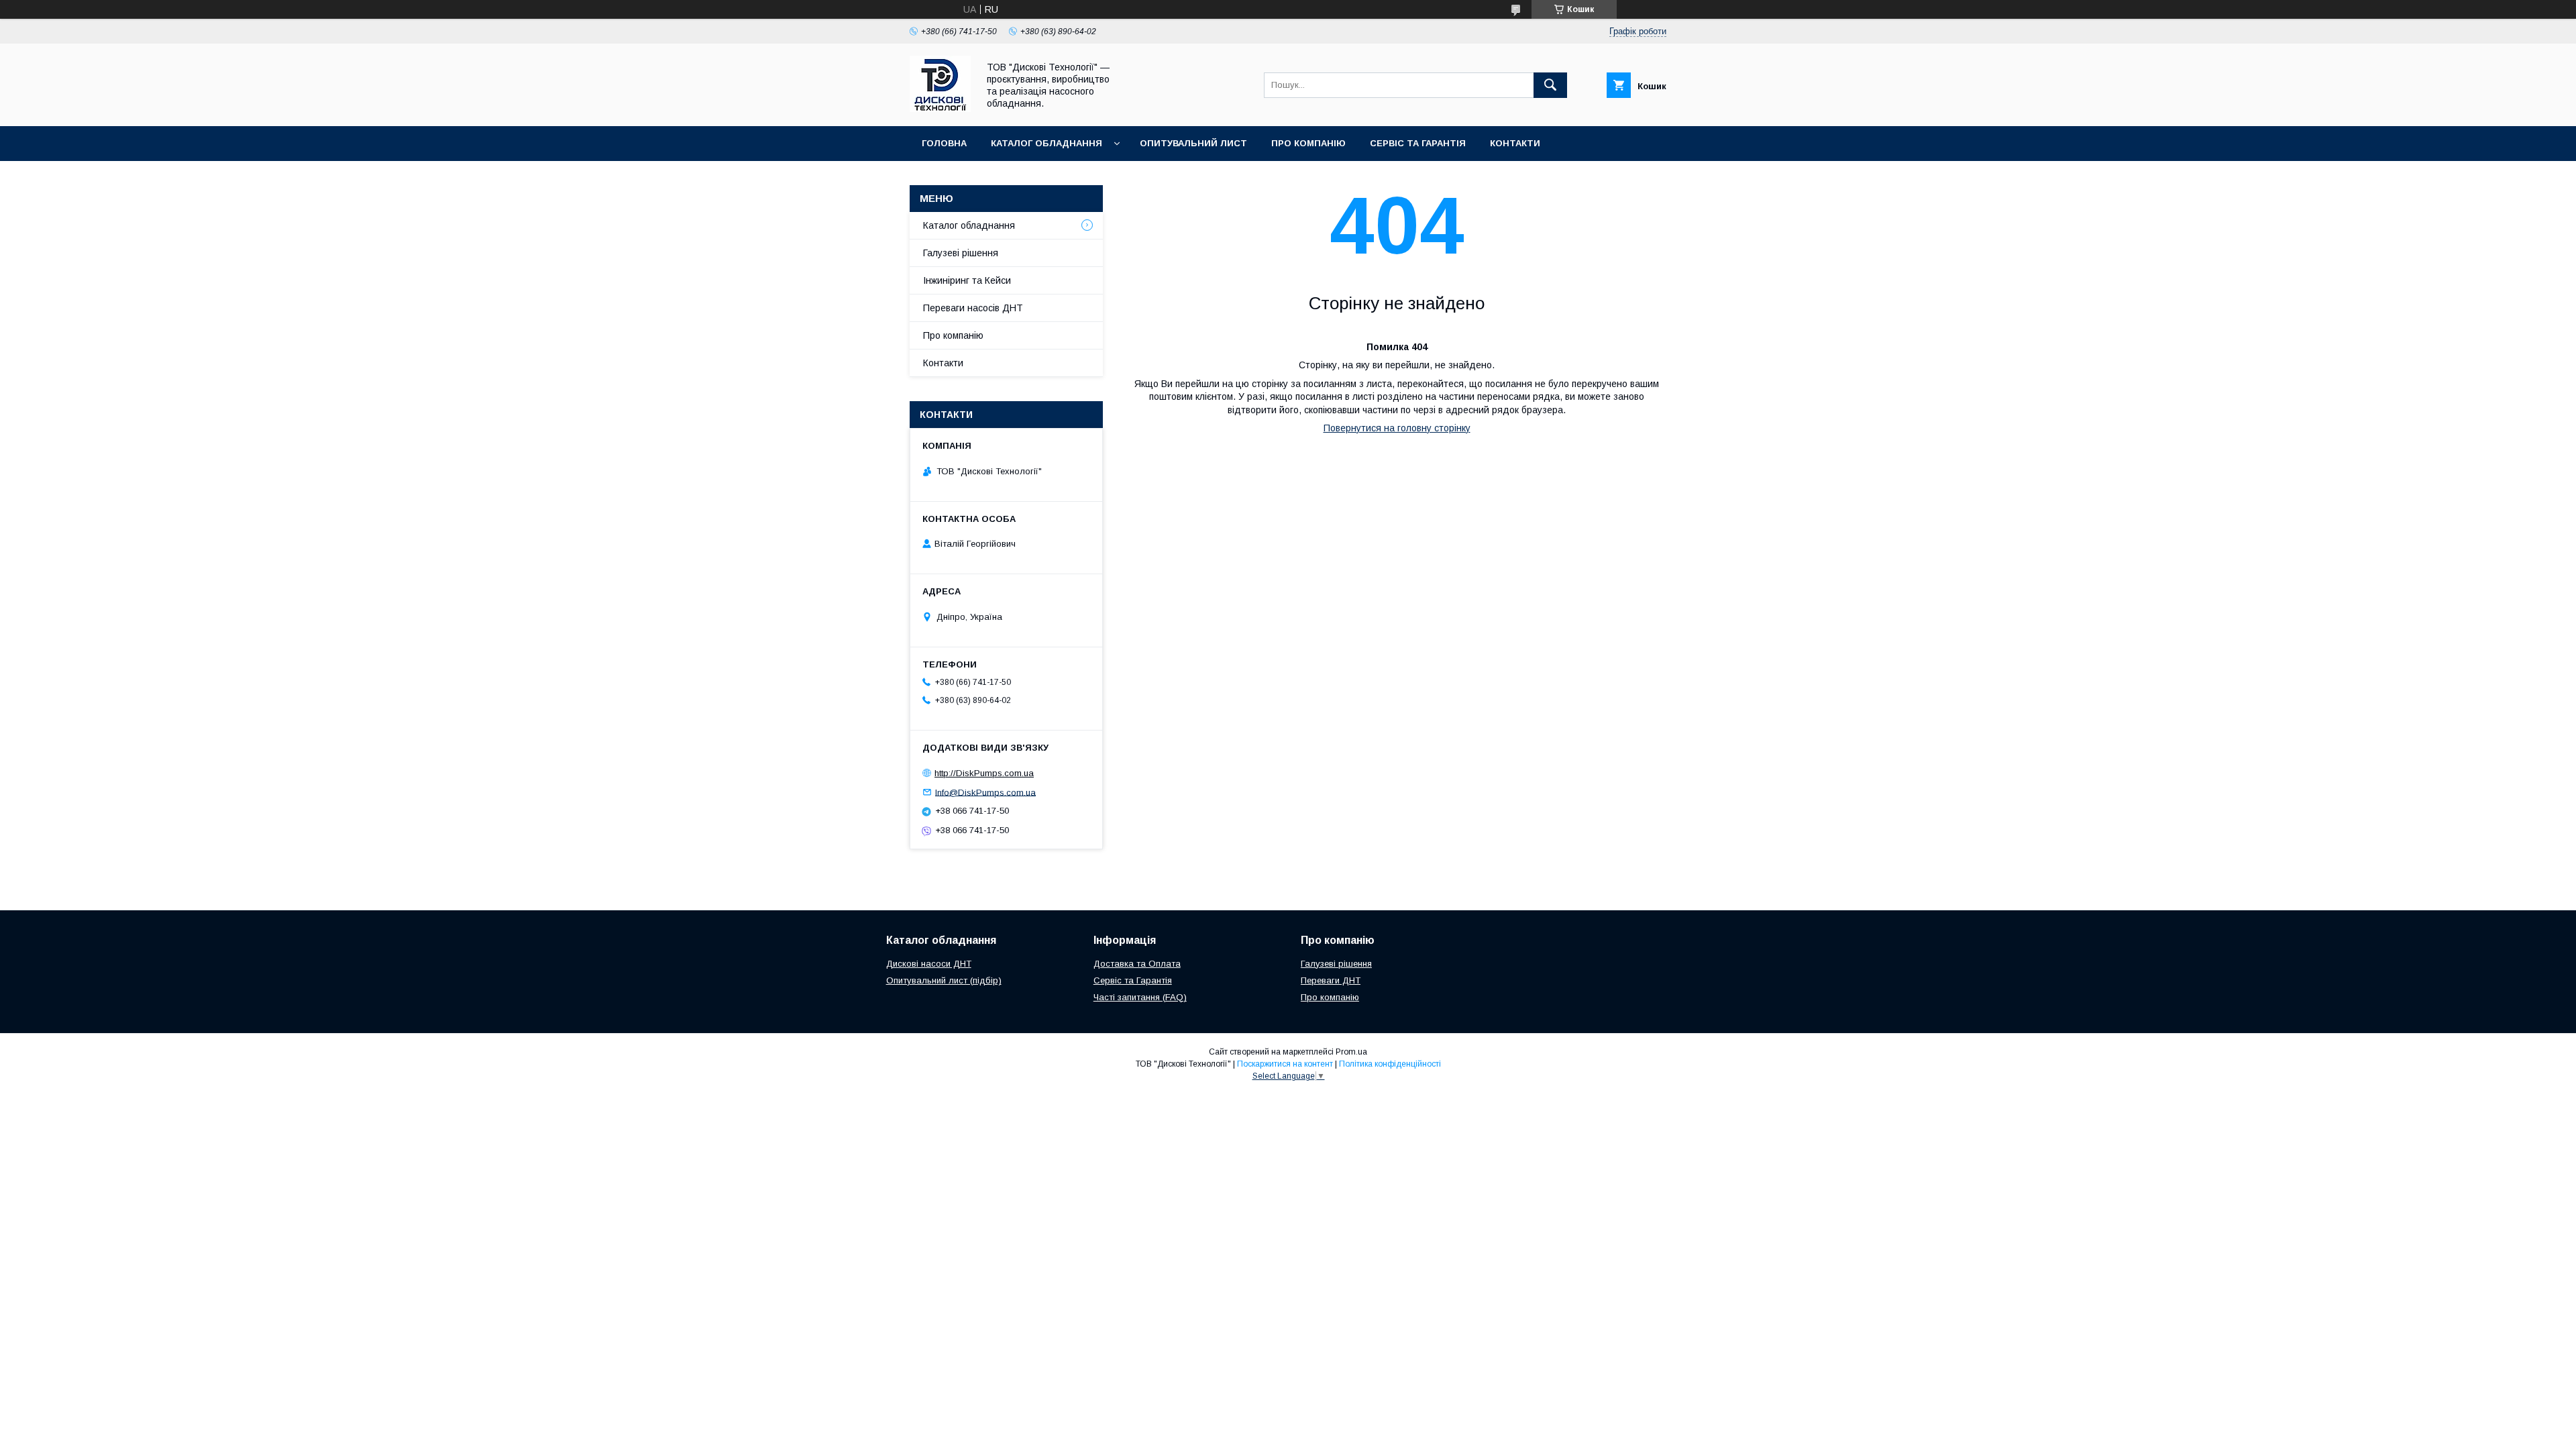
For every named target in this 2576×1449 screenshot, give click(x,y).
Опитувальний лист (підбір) (944, 980)
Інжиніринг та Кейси (967, 280)
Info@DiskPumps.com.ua (985, 792)
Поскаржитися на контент (1285, 1064)
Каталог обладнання (1046, 143)
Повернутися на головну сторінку (1397, 428)
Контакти (1515, 143)
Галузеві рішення (961, 253)
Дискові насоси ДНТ (929, 964)
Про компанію (1308, 143)
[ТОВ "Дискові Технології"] (940, 109)
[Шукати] (1550, 85)
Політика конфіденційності (1390, 1064)
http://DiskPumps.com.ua (984, 773)
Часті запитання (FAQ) (1140, 997)
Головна (944, 143)
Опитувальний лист (1193, 143)
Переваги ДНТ (1331, 980)
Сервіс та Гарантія (1418, 143)
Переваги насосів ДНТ (973, 308)
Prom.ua (1351, 1052)
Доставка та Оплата (1137, 964)
